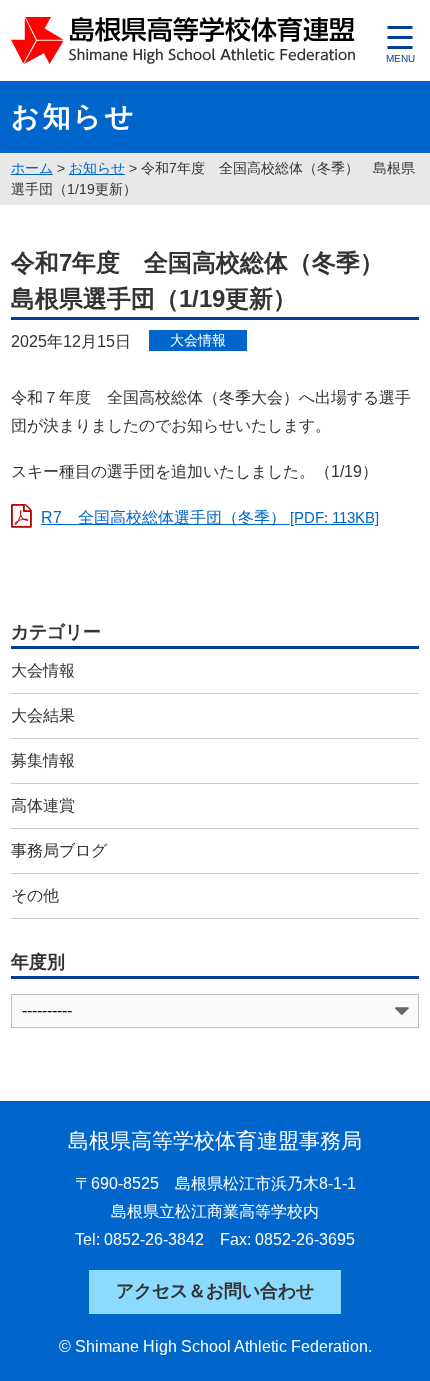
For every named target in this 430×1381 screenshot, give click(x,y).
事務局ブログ (59, 850)
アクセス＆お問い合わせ (215, 1291)
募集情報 (43, 760)
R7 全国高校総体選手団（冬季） (210, 517)
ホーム (32, 168)
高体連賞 (43, 805)
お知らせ (97, 168)
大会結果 (43, 715)
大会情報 (43, 670)
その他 (35, 895)
